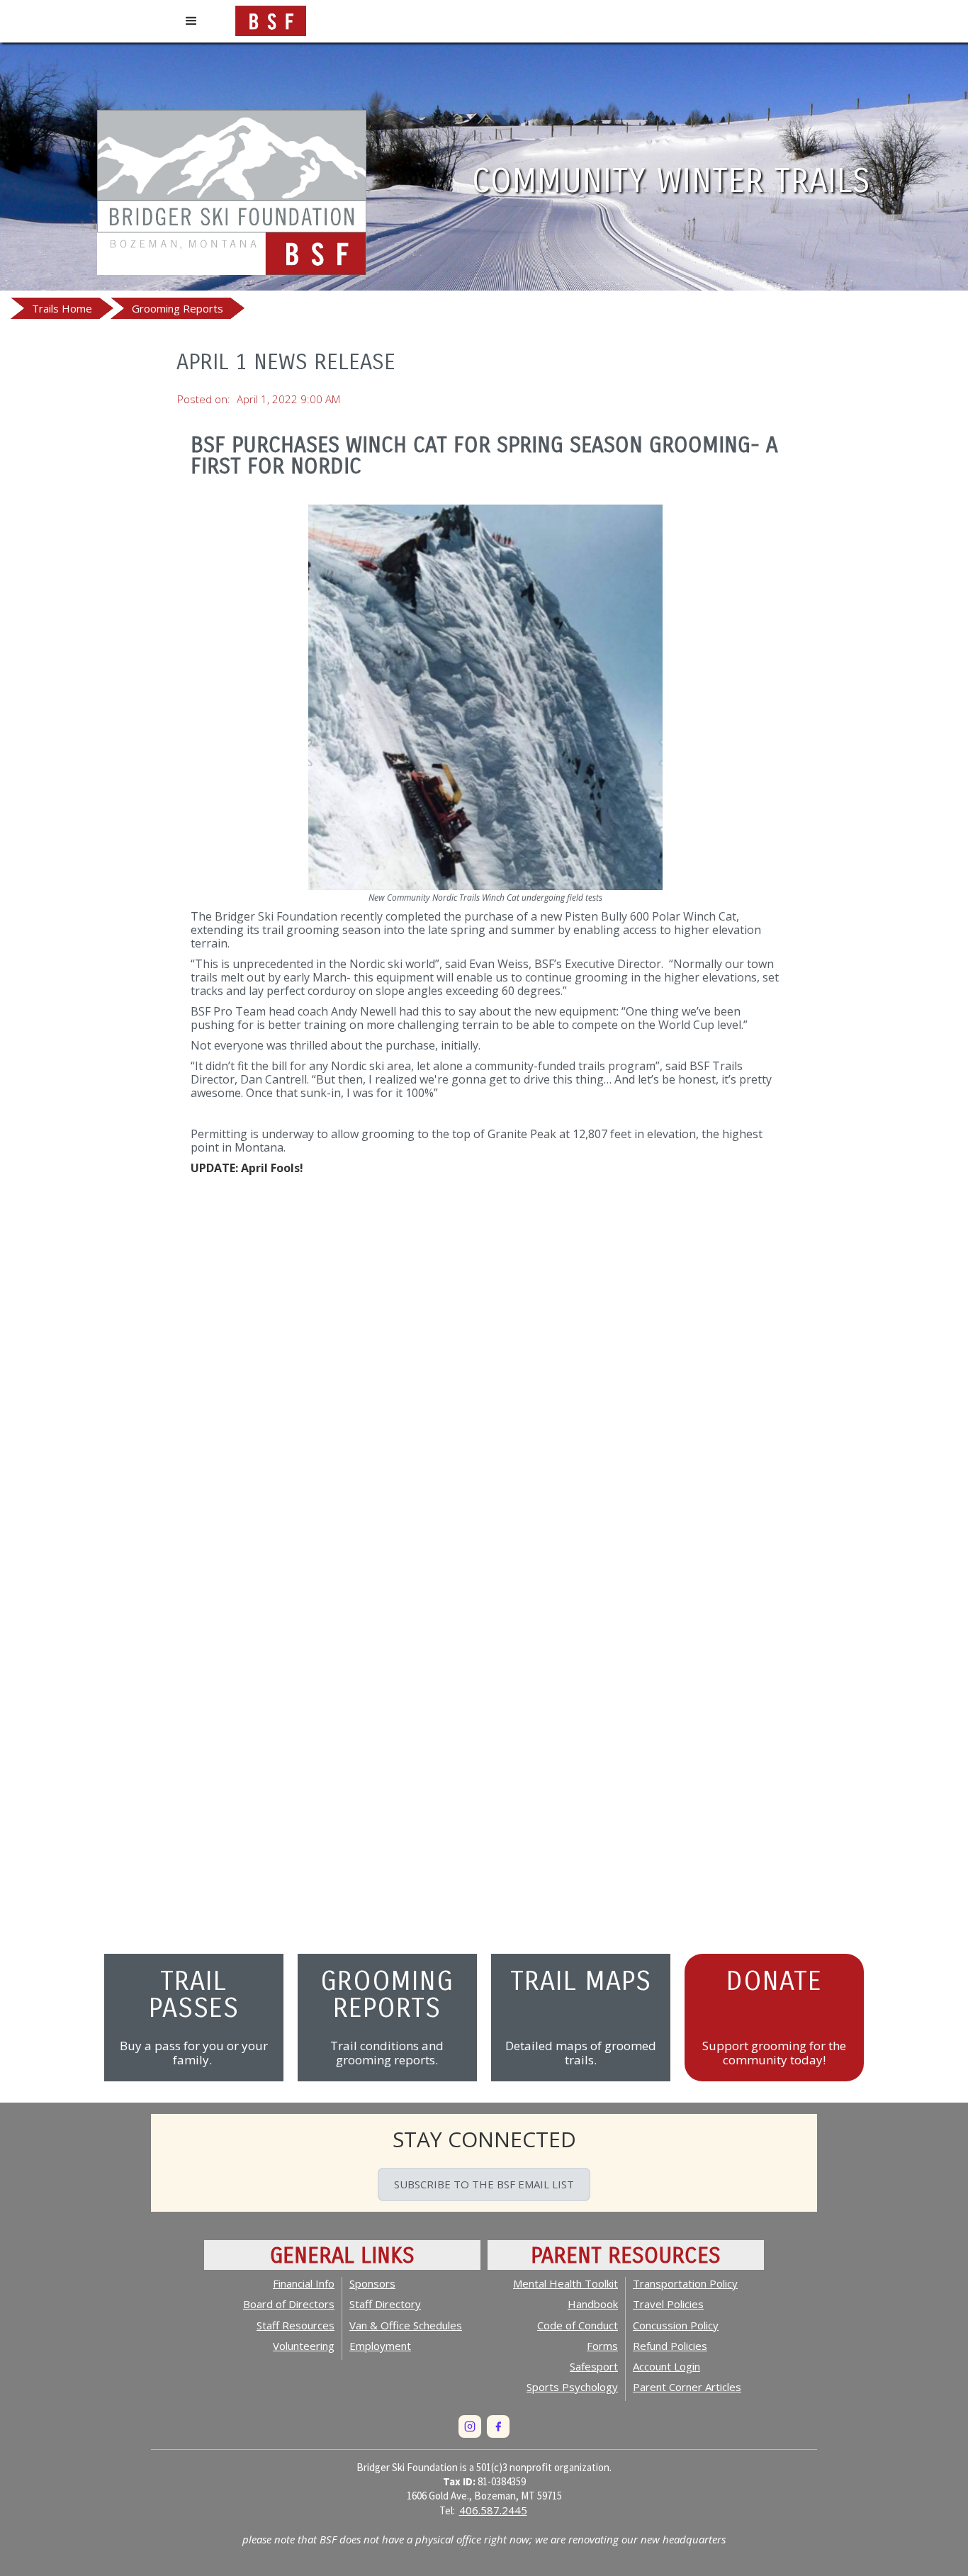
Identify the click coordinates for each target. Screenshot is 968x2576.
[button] (191, 21)
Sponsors (372, 2283)
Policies (670, 2346)
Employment (380, 2346)
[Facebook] (498, 2426)
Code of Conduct (578, 2325)
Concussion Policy (676, 2325)
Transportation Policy (685, 2283)
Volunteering (304, 2346)
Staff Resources (296, 2325)
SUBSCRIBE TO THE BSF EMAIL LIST (484, 2184)
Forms (602, 2346)
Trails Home (62, 308)
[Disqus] (485, 1387)
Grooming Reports (178, 308)
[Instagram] (470, 2426)
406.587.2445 (493, 2510)
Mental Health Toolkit (565, 2283)
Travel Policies (668, 2304)
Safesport (594, 2366)
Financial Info (304, 2283)
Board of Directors (289, 2304)
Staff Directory (385, 2304)
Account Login (666, 2366)
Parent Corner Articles (687, 2387)
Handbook (593, 2304)
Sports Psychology (572, 2387)
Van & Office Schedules (406, 2325)
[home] (271, 18)
